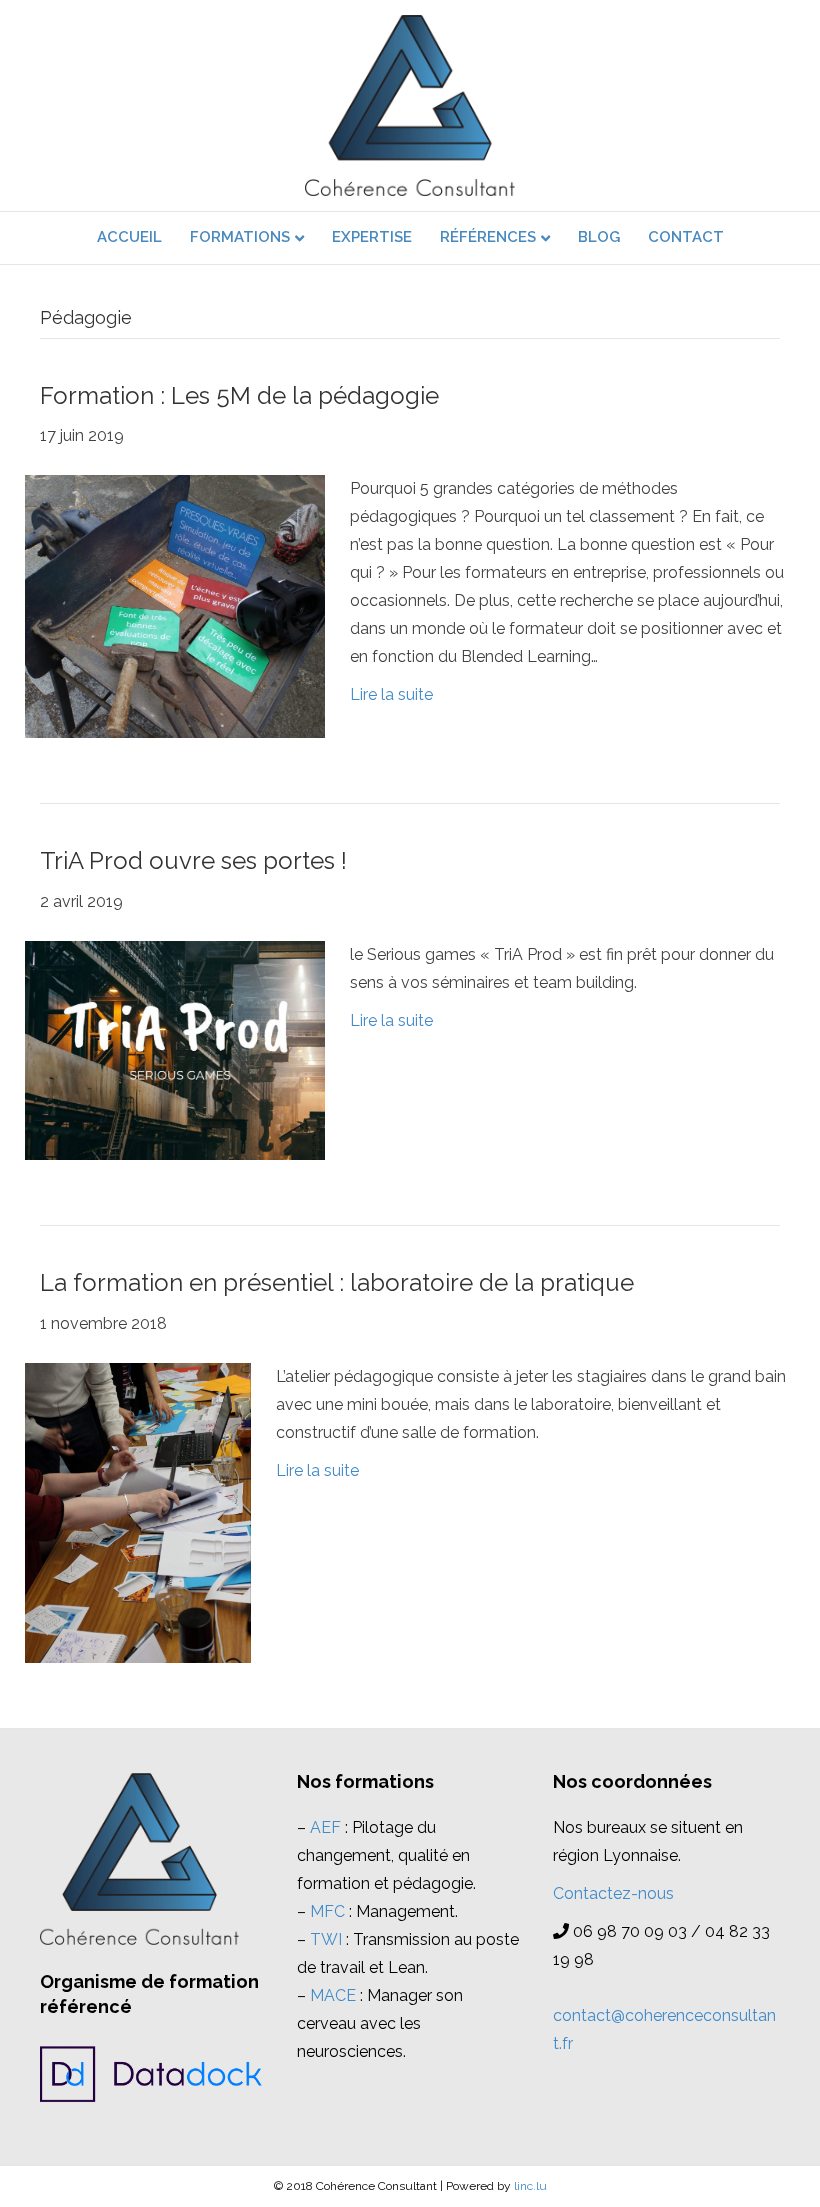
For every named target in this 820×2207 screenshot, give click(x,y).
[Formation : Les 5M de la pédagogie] (175, 605)
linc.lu (530, 2186)
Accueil (129, 237)
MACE (333, 1995)
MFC (327, 1911)
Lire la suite (391, 694)
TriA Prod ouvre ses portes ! (193, 860)
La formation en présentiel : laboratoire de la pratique (337, 1282)
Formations (240, 237)
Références (488, 237)
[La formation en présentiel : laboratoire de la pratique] (138, 1511)
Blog (599, 237)
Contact (686, 237)
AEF (325, 1827)
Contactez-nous (613, 1893)
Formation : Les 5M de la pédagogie (239, 395)
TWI (326, 1939)
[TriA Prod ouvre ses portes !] (175, 1049)
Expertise (372, 237)
